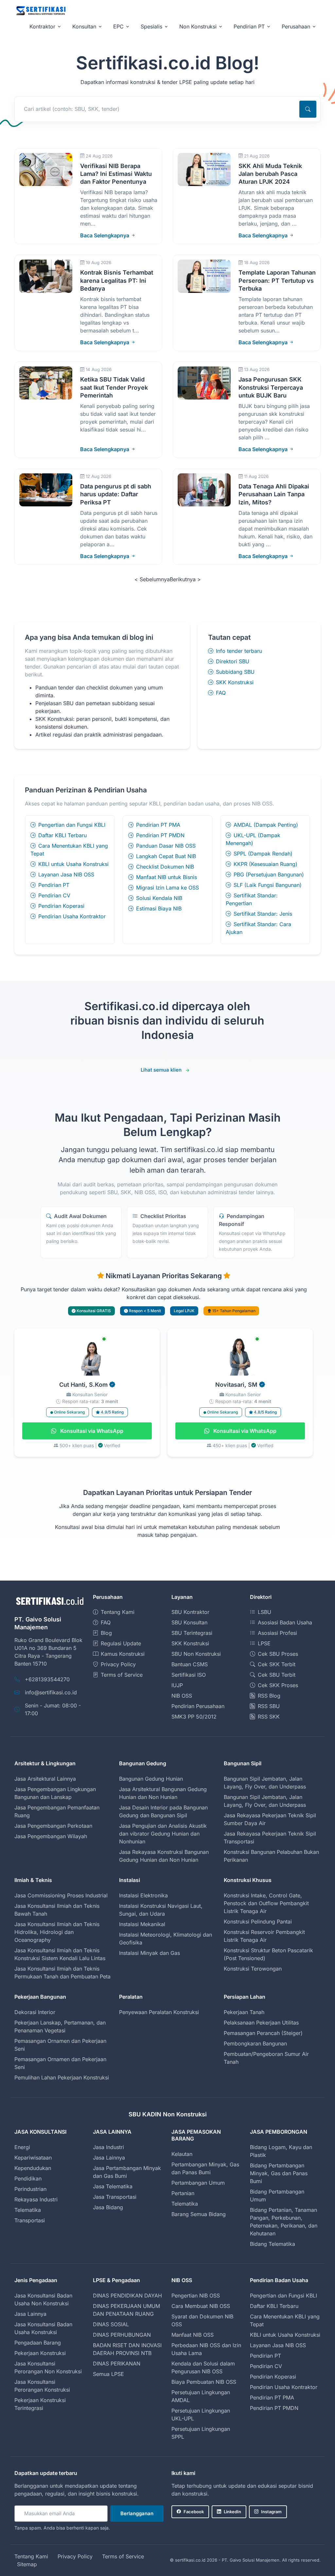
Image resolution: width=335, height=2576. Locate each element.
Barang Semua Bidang (199, 2214)
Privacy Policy (118, 1664)
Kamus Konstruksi (123, 1654)
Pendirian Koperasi (61, 906)
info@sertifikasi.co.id (51, 1692)
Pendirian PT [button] (249, 26)
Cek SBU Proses (278, 1654)
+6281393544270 (47, 1679)
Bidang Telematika (273, 2244)
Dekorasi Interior (35, 2012)
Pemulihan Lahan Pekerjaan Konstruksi (62, 2077)
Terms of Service (122, 1675)
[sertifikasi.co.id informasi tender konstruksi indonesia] (41, 11)
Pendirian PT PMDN (160, 835)
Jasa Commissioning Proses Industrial (61, 1895)
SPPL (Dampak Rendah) (263, 854)
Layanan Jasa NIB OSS (66, 874)
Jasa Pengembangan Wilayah (51, 1836)
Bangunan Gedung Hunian (151, 1779)
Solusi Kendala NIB (159, 898)
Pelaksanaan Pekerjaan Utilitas (261, 2023)
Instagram (271, 2512)
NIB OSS (182, 1696)
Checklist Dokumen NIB (165, 867)
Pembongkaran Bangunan (255, 2043)
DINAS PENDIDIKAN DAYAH (127, 2296)
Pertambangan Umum (198, 2183)
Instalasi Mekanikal (142, 1924)
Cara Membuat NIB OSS (201, 2306)
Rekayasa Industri (36, 2199)
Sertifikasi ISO (189, 1675)
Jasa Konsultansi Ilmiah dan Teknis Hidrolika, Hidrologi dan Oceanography (57, 1932)
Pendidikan (28, 2178)
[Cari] (308, 109)
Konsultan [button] (84, 26)
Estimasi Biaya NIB (159, 908)
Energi (22, 2147)
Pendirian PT (54, 885)
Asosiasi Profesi (277, 1633)
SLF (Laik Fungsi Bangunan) (268, 885)
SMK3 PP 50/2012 (194, 1717)
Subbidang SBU (235, 672)
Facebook (194, 2512)
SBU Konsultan (189, 1622)
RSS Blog (269, 1696)
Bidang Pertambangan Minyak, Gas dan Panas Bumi (279, 2173)
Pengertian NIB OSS (196, 2296)
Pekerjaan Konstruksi (40, 2353)
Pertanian (183, 2193)
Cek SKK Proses (278, 1685)
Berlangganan (137, 2513)
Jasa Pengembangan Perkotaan (53, 1826)
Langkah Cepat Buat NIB (166, 856)
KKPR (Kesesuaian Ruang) (265, 864)
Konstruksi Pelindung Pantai (258, 1922)
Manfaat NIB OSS (193, 2335)
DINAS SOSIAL (111, 2324)
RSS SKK (269, 1717)
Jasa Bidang (108, 2207)
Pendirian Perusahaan (198, 1706)
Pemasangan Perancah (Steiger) (263, 2033)
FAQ (221, 693)
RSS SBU (269, 1706)
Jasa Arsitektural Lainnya (45, 1779)
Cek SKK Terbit (277, 1664)
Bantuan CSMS (190, 1664)
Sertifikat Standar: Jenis (263, 914)
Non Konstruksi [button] (198, 26)
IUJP (177, 1685)
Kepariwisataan (33, 2158)
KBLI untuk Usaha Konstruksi (73, 864)
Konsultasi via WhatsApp (91, 1431)
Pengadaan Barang (38, 2343)
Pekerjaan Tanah (244, 2012)
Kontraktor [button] (42, 26)
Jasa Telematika (113, 2186)
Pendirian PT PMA (158, 825)
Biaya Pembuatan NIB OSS (204, 2382)
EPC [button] (118, 26)
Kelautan (182, 2154)
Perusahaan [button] (296, 26)
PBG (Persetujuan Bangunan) (269, 874)
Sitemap (27, 2564)
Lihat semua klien (161, 1070)
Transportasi (30, 2220)
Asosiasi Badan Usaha (285, 1622)
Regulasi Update (121, 1643)
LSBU (264, 1612)
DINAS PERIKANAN (117, 2364)
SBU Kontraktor (190, 1612)
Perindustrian (30, 2189)
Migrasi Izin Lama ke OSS (167, 888)
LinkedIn (232, 2512)
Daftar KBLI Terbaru (62, 835)
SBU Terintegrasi (192, 1633)
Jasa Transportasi (115, 2197)
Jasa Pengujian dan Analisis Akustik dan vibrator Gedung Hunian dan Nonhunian (163, 1834)
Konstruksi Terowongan (253, 1969)
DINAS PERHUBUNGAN (122, 2335)
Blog (106, 1633)
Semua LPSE (108, 2374)
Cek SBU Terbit (277, 1675)
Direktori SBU (233, 661)
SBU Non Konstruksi (196, 1654)
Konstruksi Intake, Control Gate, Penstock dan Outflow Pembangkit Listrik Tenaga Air (266, 1903)
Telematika (28, 2210)
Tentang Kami (118, 1612)
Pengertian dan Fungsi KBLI (72, 825)
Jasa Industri (108, 2147)
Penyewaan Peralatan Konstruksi (159, 2012)
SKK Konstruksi (235, 682)
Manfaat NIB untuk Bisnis (167, 877)
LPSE (264, 1643)
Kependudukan (33, 2168)
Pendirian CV (54, 895)
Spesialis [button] (151, 26)
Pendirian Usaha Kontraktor (72, 916)
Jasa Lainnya (109, 2158)
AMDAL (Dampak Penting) (266, 825)
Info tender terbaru (239, 651)
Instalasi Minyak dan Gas (150, 1953)
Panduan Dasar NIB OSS (166, 846)
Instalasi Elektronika (143, 1895)
